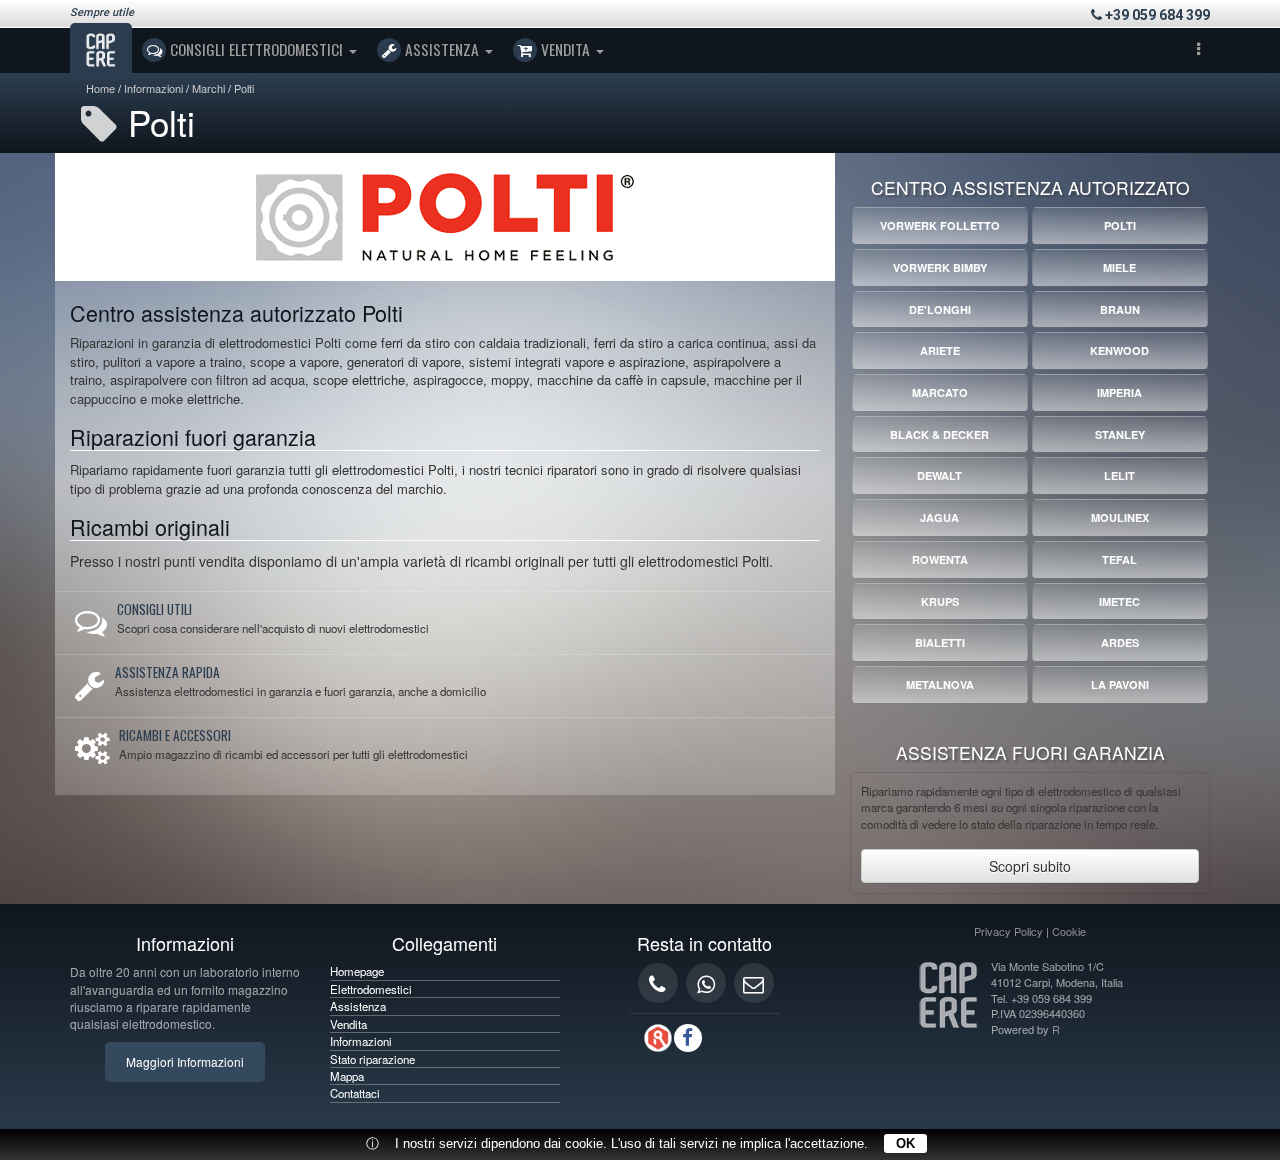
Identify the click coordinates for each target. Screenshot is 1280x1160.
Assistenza (442, 49)
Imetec (1119, 601)
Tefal (1119, 559)
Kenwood (1119, 350)
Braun (1120, 309)
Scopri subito (1030, 866)
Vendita (565, 49)
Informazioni (153, 88)
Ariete (940, 350)
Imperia (1119, 392)
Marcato (940, 392)
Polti (244, 88)
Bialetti (940, 642)
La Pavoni (1120, 684)
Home (100, 88)
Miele (1119, 267)
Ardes (1120, 642)
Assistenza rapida (167, 672)
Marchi (208, 88)
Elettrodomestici (371, 989)
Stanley (1120, 434)
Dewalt (939, 475)
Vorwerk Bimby (940, 267)
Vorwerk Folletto (940, 225)
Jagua (939, 517)
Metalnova (940, 684)
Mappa (347, 1076)
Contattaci (355, 1093)
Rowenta (940, 559)
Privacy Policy (1008, 931)
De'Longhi (940, 309)
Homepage (357, 971)
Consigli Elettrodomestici (256, 49)
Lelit (1119, 475)
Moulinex (1120, 517)
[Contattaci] (754, 983)
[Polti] (445, 215)
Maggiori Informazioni (185, 1061)
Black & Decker (939, 434)
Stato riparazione (372, 1059)
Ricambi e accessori (175, 735)
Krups (940, 601)
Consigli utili (154, 609)
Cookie (1069, 931)
